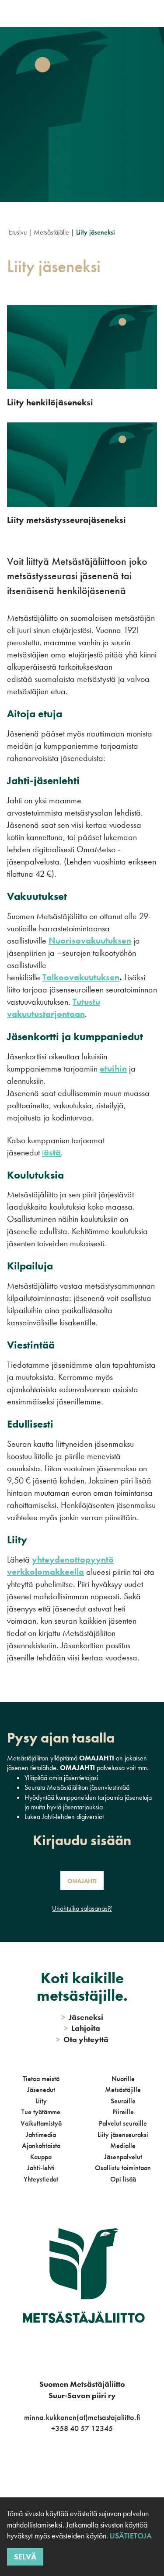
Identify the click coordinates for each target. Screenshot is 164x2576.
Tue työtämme (41, 2112)
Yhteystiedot (41, 2179)
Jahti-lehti (41, 2168)
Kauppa (41, 2157)
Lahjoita (82, 2028)
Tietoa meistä (41, 2079)
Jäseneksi (82, 2017)
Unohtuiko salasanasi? (82, 1908)
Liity (41, 2101)
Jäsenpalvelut (123, 2157)
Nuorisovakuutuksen (90, 940)
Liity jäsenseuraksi (123, 2135)
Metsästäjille (123, 2090)
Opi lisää (123, 2179)
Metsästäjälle (51, 232)
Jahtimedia (41, 2135)
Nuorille (123, 2079)
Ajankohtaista (41, 2146)
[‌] (72, 2464)
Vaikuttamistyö (41, 2123)
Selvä (25, 2557)
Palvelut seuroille (123, 2123)
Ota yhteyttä (82, 2039)
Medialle (123, 2146)
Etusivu (18, 232)
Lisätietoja (131, 2536)
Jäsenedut (41, 2090)
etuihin (113, 1068)
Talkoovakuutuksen (81, 977)
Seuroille (123, 2101)
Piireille (123, 2112)
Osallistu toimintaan (123, 2168)
